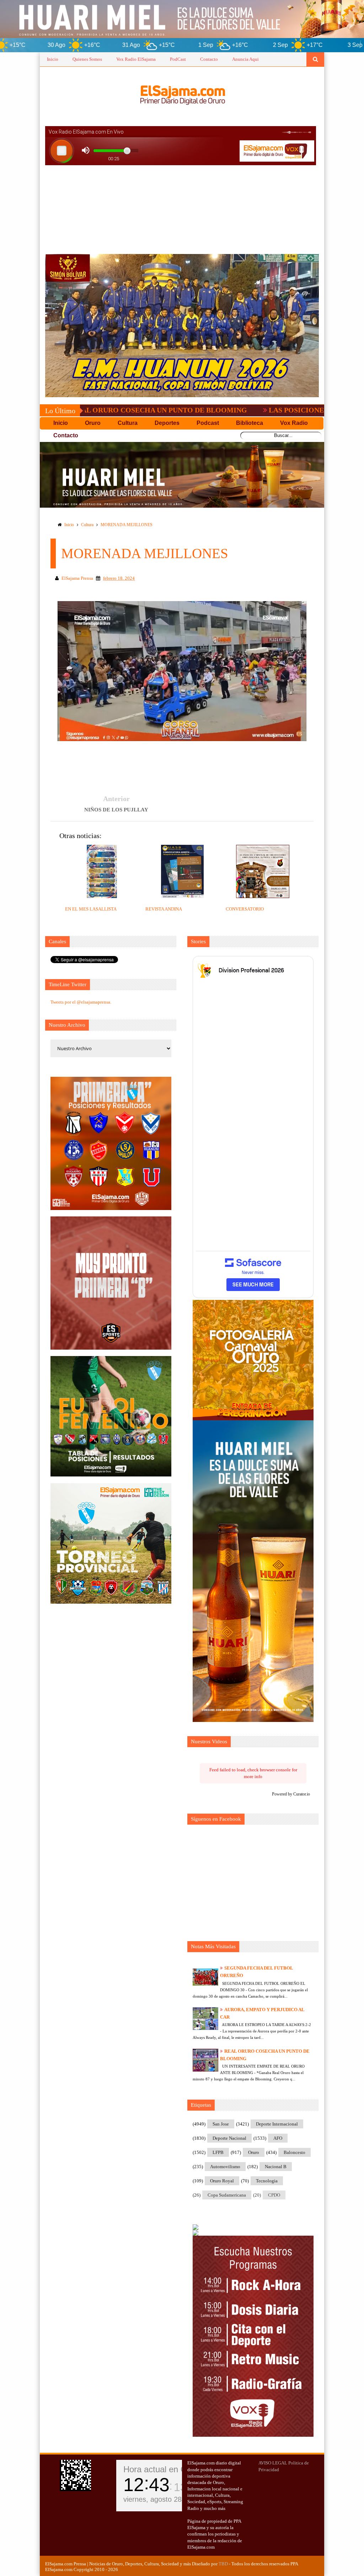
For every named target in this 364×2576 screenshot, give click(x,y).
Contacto (209, 59)
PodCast (178, 59)
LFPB (218, 2152)
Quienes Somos (87, 59)
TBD (223, 2564)
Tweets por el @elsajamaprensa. (81, 1002)
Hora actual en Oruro (163, 2469)
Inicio (53, 59)
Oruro (254, 2152)
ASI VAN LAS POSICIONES (309, 410)
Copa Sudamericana (227, 2195)
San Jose (221, 2124)
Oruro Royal (222, 2181)
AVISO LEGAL (273, 2463)
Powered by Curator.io (291, 1794)
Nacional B (276, 2167)
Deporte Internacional (277, 2124)
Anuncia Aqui (245, 59)
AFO (278, 2138)
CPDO (274, 2195)
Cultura (87, 525)
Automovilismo (225, 2167)
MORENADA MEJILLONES (127, 525)
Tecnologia (267, 2181)
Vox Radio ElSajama (136, 59)
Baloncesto (295, 2152)
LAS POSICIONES (214, 410)
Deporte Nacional (229, 2138)
